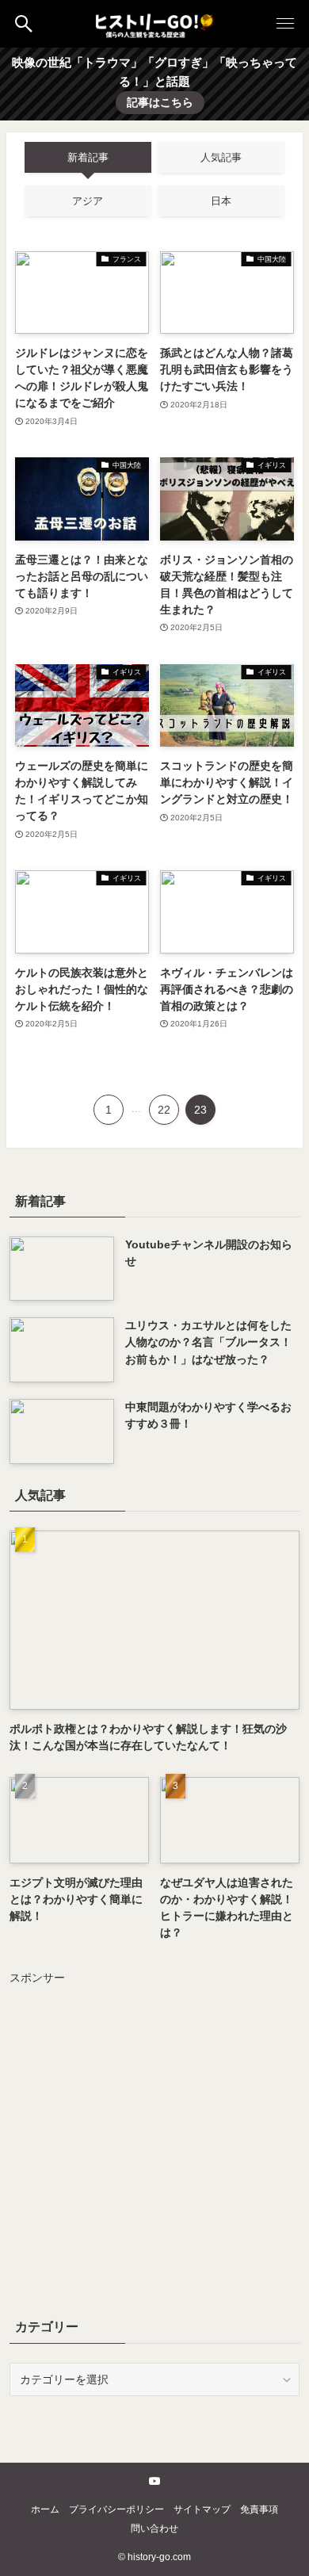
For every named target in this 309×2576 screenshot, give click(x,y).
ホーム (45, 2509)
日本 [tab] (221, 201)
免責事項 (259, 2509)
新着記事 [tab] (88, 157)
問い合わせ (154, 2528)
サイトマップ (202, 2509)
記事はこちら (160, 102)
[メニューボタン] (285, 24)
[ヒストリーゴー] (154, 24)
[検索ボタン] (24, 24)
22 (164, 1110)
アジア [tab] (88, 201)
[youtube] (154, 2481)
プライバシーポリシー (116, 2509)
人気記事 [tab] (221, 157)
